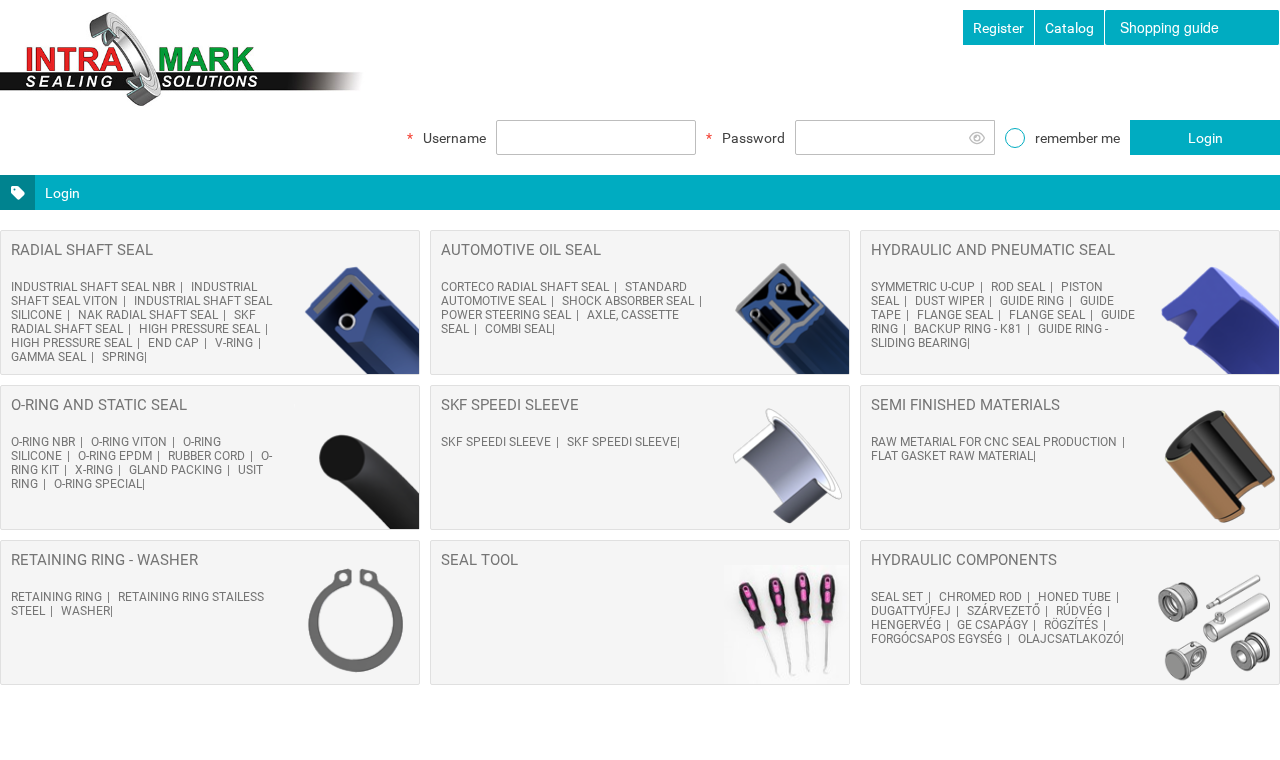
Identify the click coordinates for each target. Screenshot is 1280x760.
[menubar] (1192, 27)
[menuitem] (1192, 27)
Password (753, 138)
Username (454, 138)
